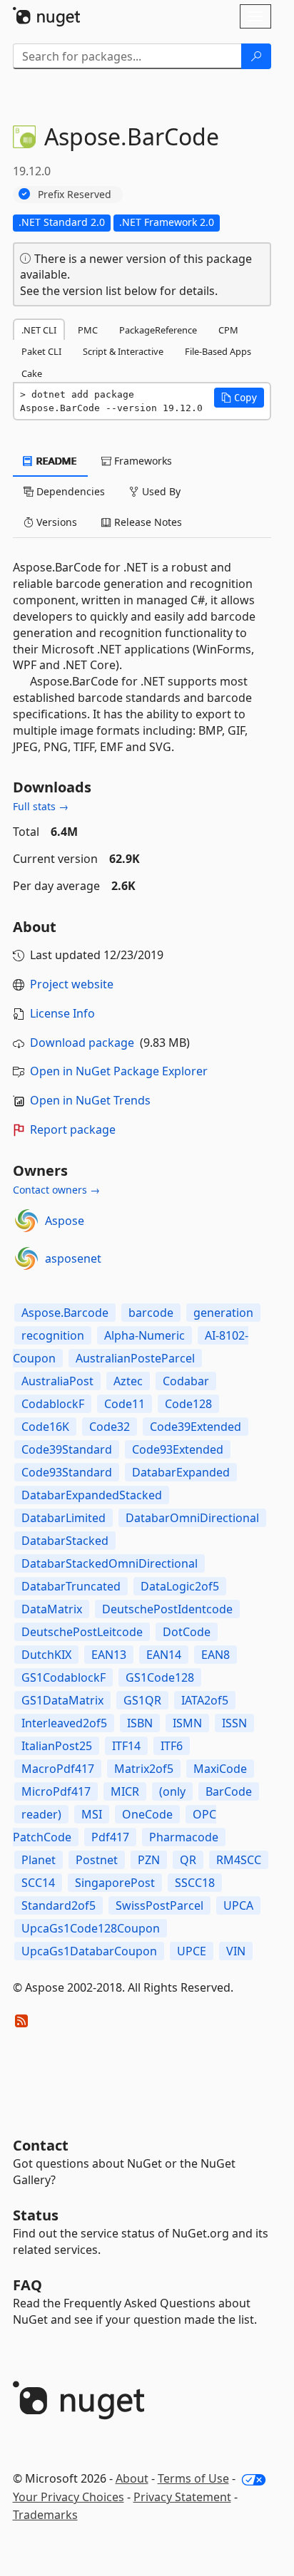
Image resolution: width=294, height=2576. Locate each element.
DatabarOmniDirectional (192, 1518)
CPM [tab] (228, 330)
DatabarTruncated (71, 1586)
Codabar (186, 1381)
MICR (125, 1791)
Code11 (125, 1404)
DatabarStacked (65, 1541)
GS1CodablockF (64, 1677)
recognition (53, 1335)
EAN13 (109, 1655)
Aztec (128, 1381)
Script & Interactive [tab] (123, 351)
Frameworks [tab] (142, 461)
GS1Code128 (160, 1677)
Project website (72, 984)
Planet (39, 1860)
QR (188, 1860)
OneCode (147, 1814)
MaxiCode (220, 1769)
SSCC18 (195, 1883)
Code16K (45, 1427)
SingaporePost (115, 1883)
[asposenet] (26, 1258)
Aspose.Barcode (65, 1313)
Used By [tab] (160, 491)
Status (36, 2215)
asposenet (73, 1258)
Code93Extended (178, 1449)
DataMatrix (52, 1609)
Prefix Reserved (75, 194)
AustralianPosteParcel (135, 1358)
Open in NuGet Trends (90, 1100)
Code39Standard (67, 1449)
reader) (41, 1814)
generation (223, 1313)
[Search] (256, 56)
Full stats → (41, 806)
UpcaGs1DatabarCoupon (89, 1951)
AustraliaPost (57, 1381)
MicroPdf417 (56, 1791)
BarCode (229, 1791)
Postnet (97, 1860)
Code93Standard (67, 1472)
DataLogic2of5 (180, 1586)
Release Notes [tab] (147, 522)
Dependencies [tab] (69, 491)
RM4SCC (239, 1860)
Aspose (65, 1221)
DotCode (187, 1632)
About (132, 2478)
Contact (41, 2145)
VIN (236, 1951)
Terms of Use (193, 2478)
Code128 (188, 1404)
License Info (62, 1013)
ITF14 (126, 1746)
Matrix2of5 (144, 1769)
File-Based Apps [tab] (218, 351)
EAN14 (164, 1655)
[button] (239, 398)
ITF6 (172, 1746)
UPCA (238, 1905)
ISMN (187, 1723)
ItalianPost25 (57, 1746)
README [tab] (55, 461)
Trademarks (45, 2515)
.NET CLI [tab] (39, 330)
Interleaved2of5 (64, 1723)
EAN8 (216, 1655)
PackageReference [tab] (158, 330)
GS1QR (142, 1700)
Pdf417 (110, 1837)
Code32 (110, 1427)
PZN (149, 1860)
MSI (92, 1814)
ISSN (234, 1723)
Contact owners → (56, 1190)
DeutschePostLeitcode (82, 1632)
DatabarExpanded (181, 1472)
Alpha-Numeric (145, 1335)
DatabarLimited (64, 1518)
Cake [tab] (32, 373)
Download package (82, 1043)
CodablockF (53, 1404)
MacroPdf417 (58, 1769)
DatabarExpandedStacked (92, 1495)
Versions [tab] (55, 522)
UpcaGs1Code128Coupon (91, 1928)
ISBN (140, 1723)
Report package (73, 1129)
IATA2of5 (205, 1700)
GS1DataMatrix (62, 1700)
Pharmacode (184, 1837)
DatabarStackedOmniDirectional (110, 1563)
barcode (151, 1313)
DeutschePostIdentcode (167, 1609)
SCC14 (38, 1883)
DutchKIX (46, 1655)
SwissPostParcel (159, 1905)
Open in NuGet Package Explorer (119, 1071)
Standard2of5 (59, 1905)
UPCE (192, 1951)
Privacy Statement (182, 2497)
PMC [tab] (88, 330)
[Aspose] (26, 1221)
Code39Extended (196, 1427)
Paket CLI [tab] (41, 351)
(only (172, 1791)
